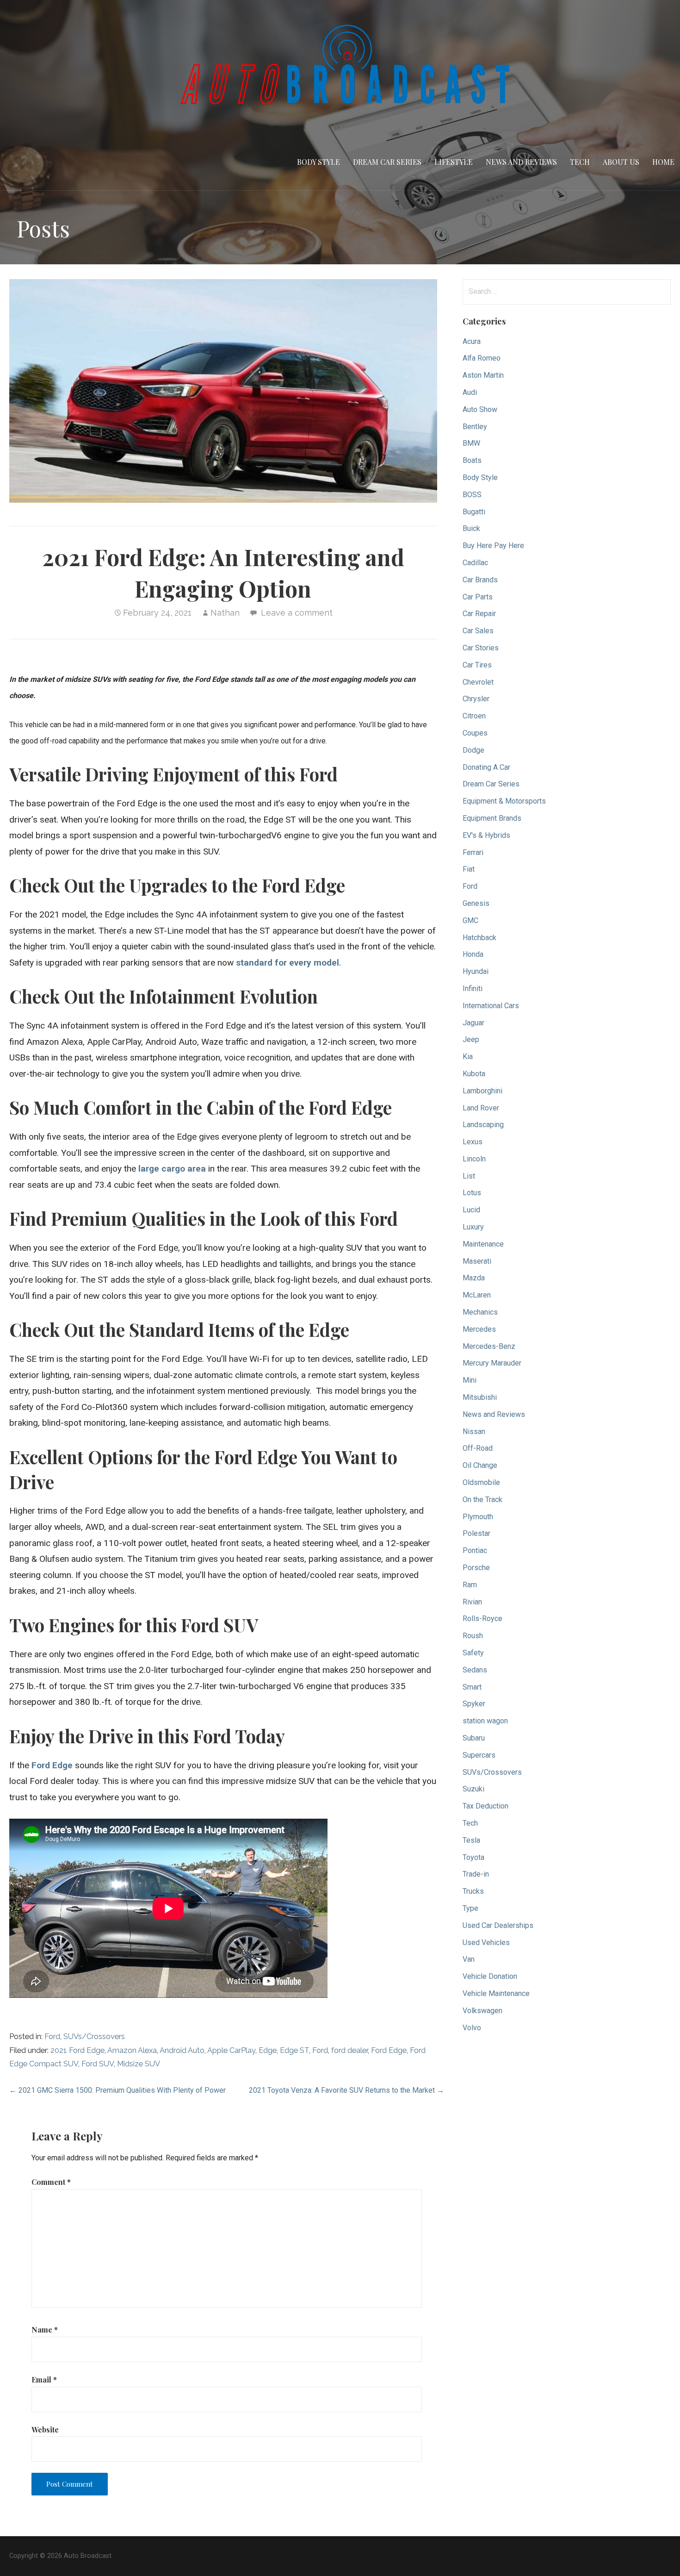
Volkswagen (482, 2011)
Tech (580, 162)
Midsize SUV (139, 2064)
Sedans (475, 1670)
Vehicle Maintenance (496, 1993)
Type (470, 1908)
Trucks (473, 1891)
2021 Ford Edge (77, 2050)
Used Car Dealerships (498, 1925)
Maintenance (483, 1244)
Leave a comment (297, 613)
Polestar (476, 1533)
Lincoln (474, 1159)
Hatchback (479, 938)
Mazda (474, 1278)
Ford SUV (98, 2064)
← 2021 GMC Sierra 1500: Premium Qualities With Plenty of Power (117, 2090)
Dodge (473, 750)
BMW (471, 443)
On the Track (482, 1500)
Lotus (472, 1193)
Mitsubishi (480, 1397)
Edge (268, 2050)
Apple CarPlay (231, 2050)
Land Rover (481, 1108)
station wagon (485, 1721)
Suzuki (473, 1789)
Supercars (479, 1755)
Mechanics (480, 1312)
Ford (52, 2036)
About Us (621, 162)
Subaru (474, 1738)
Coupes (475, 733)
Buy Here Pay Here (493, 546)
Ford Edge (389, 2050)
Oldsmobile (481, 1482)
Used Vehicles (486, 1943)
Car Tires (477, 665)
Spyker (474, 1704)
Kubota (474, 1074)
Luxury (473, 1227)
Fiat (469, 869)
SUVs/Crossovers (94, 2036)
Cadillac (475, 563)
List (469, 1176)
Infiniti (473, 989)
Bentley (475, 427)
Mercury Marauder (492, 1363)
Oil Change (480, 1465)
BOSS (472, 495)
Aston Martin (483, 375)
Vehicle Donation (490, 1976)
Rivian (472, 1602)
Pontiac (475, 1550)
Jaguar (473, 1023)
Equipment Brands (492, 818)
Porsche (476, 1568)
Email (44, 2380)
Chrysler (476, 699)
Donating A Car (486, 767)
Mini (470, 1380)
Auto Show (480, 409)
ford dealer (349, 2050)
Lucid (471, 1210)
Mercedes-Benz (489, 1346)
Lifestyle (454, 162)
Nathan (225, 613)
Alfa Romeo (482, 358)
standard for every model (287, 963)
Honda (473, 954)
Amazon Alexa (132, 2050)
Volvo (472, 2028)
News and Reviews (521, 162)
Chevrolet (478, 682)
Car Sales (478, 631)
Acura (472, 341)
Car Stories (481, 648)
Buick (471, 528)
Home (663, 162)
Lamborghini (482, 1091)
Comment (51, 2182)
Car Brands (480, 580)
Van (469, 1959)
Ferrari (473, 852)
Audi (470, 392)
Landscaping (483, 1125)
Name (45, 2330)
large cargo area (172, 1169)
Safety (473, 1653)
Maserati (477, 1261)
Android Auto (182, 2050)
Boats (472, 460)
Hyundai (476, 971)
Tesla (471, 1840)
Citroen (474, 716)
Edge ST (294, 2050)
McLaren (477, 1295)
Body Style (318, 162)
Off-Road (478, 1448)
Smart (472, 1687)
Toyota (473, 1857)
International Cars (491, 1006)
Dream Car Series (387, 162)
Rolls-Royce (482, 1619)
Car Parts (478, 597)
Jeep (471, 1039)
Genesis (476, 903)
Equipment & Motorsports (504, 801)
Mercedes (479, 1329)
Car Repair (479, 614)
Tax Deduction (485, 1806)
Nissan (474, 1431)
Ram (470, 1585)
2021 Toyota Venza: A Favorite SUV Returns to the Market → (346, 2090)
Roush (473, 1636)
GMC (470, 920)
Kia (468, 1057)
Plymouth (478, 1517)
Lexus (473, 1142)
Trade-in (476, 1874)
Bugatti (474, 512)
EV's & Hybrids (486, 835)
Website (45, 2429)
